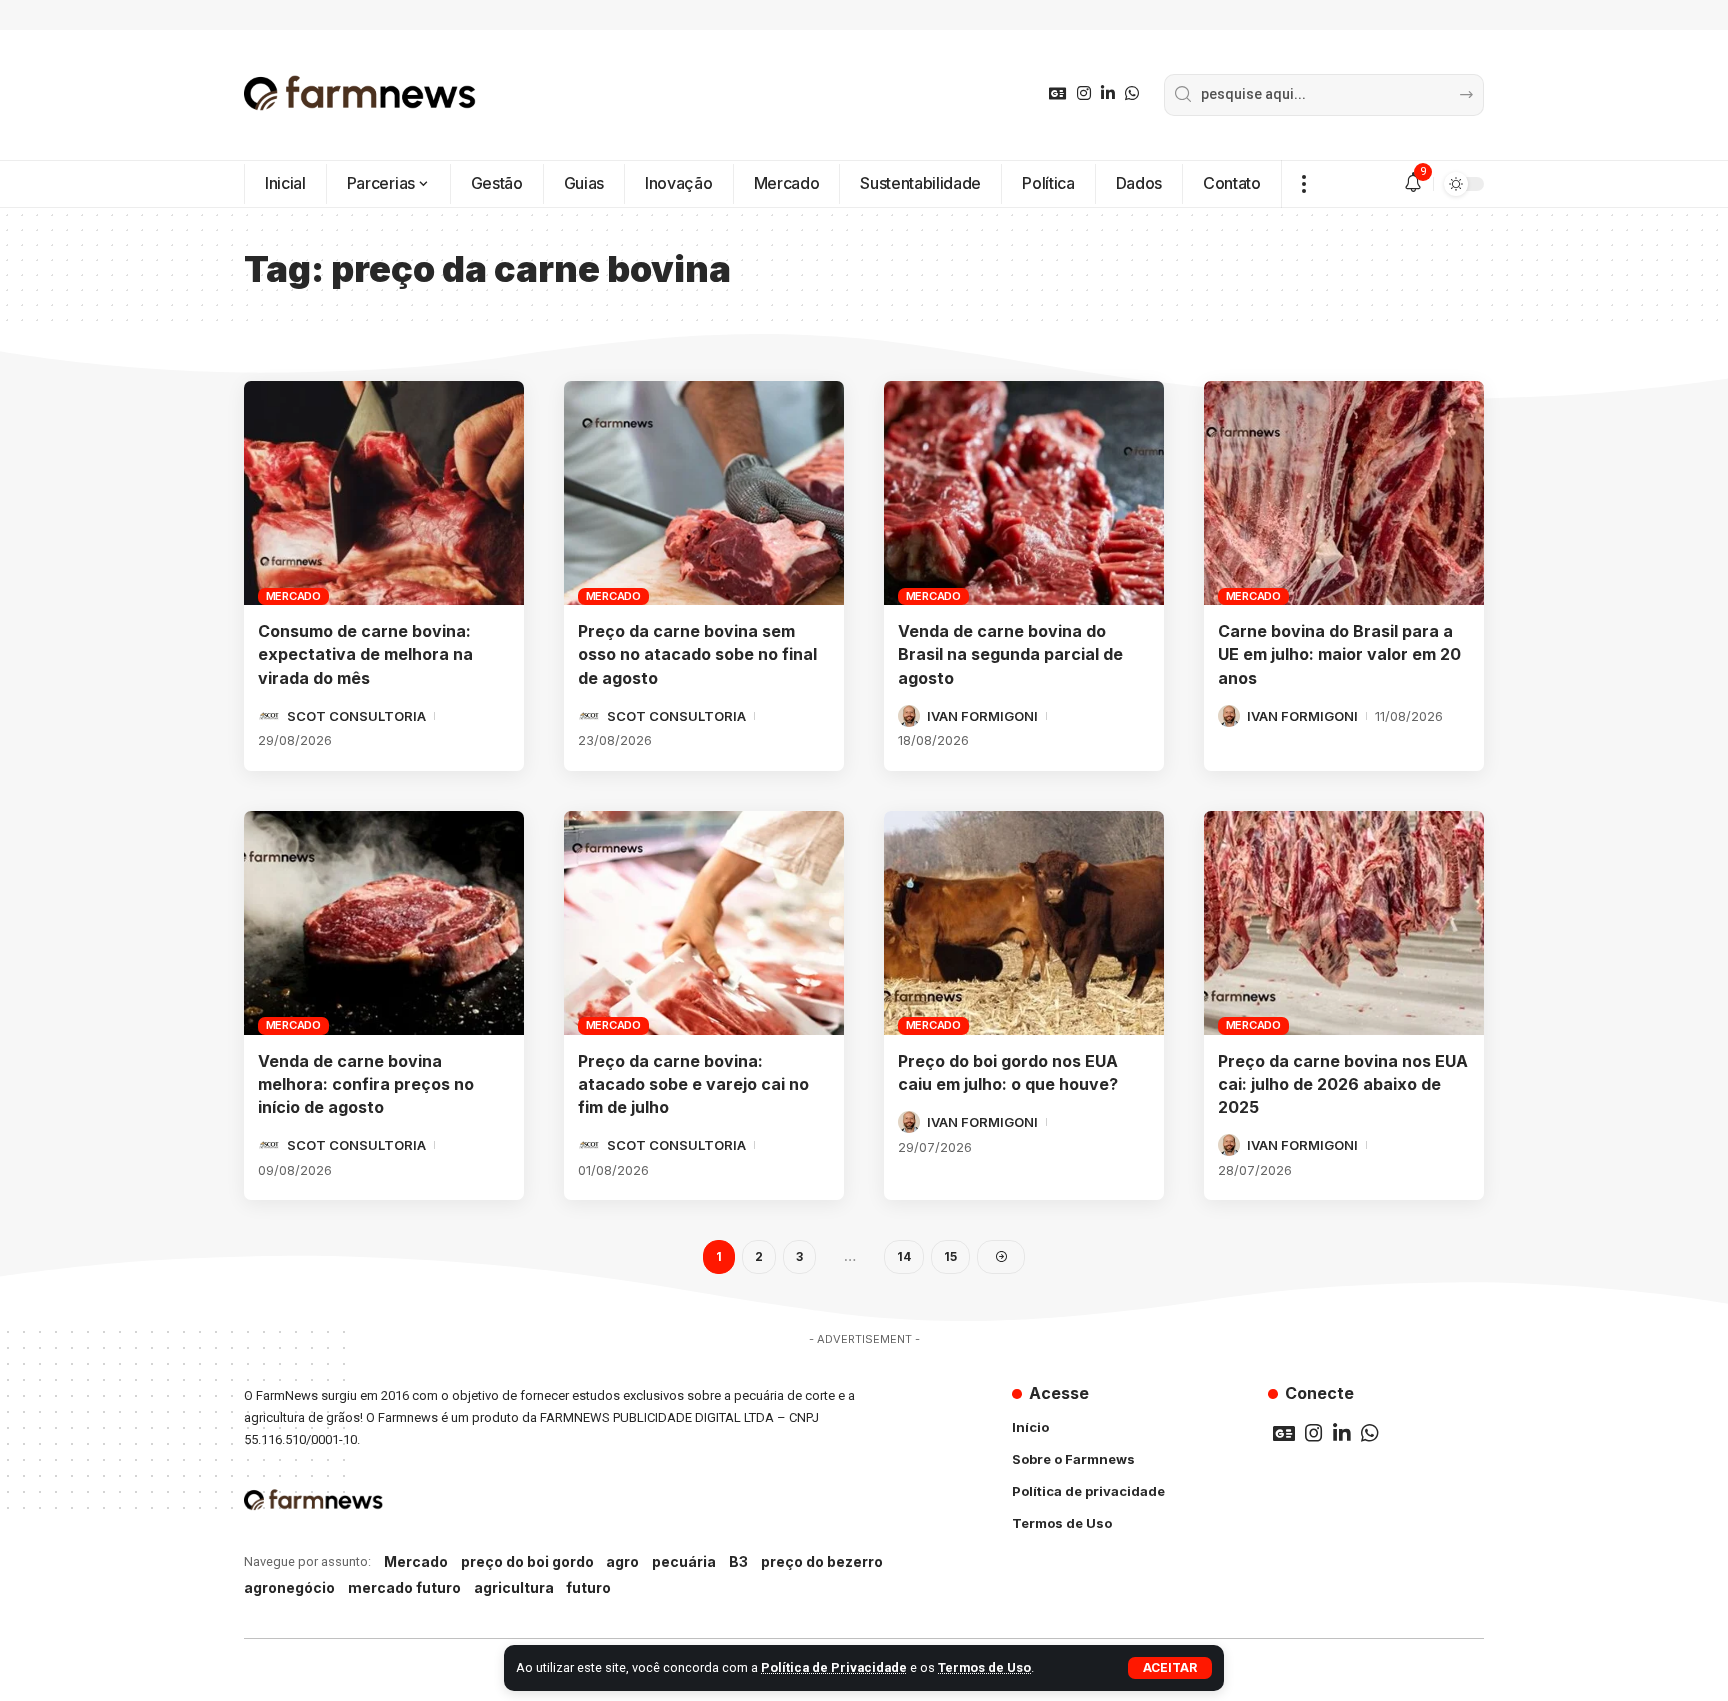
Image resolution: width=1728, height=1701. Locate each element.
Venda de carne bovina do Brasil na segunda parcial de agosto (1010, 654)
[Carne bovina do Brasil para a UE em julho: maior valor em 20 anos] (1344, 493)
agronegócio (289, 1587)
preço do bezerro (822, 1561)
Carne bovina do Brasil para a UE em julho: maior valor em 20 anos (1339, 654)
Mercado (293, 596)
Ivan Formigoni (982, 716)
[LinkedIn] (1108, 93)
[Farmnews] (360, 95)
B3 (738, 1561)
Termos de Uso (984, 1667)
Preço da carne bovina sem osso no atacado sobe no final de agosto (697, 654)
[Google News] (1058, 93)
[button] (1170, 1668)
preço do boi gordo (527, 1561)
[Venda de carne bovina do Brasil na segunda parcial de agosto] (1024, 493)
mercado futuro (404, 1587)
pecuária (684, 1561)
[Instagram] (1084, 93)
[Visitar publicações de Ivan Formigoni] (909, 716)
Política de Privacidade (834, 1667)
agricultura (514, 1587)
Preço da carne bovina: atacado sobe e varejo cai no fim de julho (693, 1084)
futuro (588, 1587)
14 (904, 1256)
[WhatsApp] (1132, 93)
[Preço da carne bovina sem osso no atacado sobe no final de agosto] (704, 493)
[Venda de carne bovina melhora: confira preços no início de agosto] (384, 923)
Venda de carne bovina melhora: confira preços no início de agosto (366, 1084)
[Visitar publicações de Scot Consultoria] (269, 716)
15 (950, 1256)
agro (622, 1561)
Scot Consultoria (356, 716)
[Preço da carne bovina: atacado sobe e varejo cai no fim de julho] (704, 923)
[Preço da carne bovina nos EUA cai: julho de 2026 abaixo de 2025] (1344, 923)
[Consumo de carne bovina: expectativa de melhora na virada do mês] (384, 493)
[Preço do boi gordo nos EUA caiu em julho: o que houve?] (1024, 923)
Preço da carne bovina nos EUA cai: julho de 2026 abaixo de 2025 (1343, 1084)
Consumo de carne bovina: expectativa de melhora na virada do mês (365, 654)
